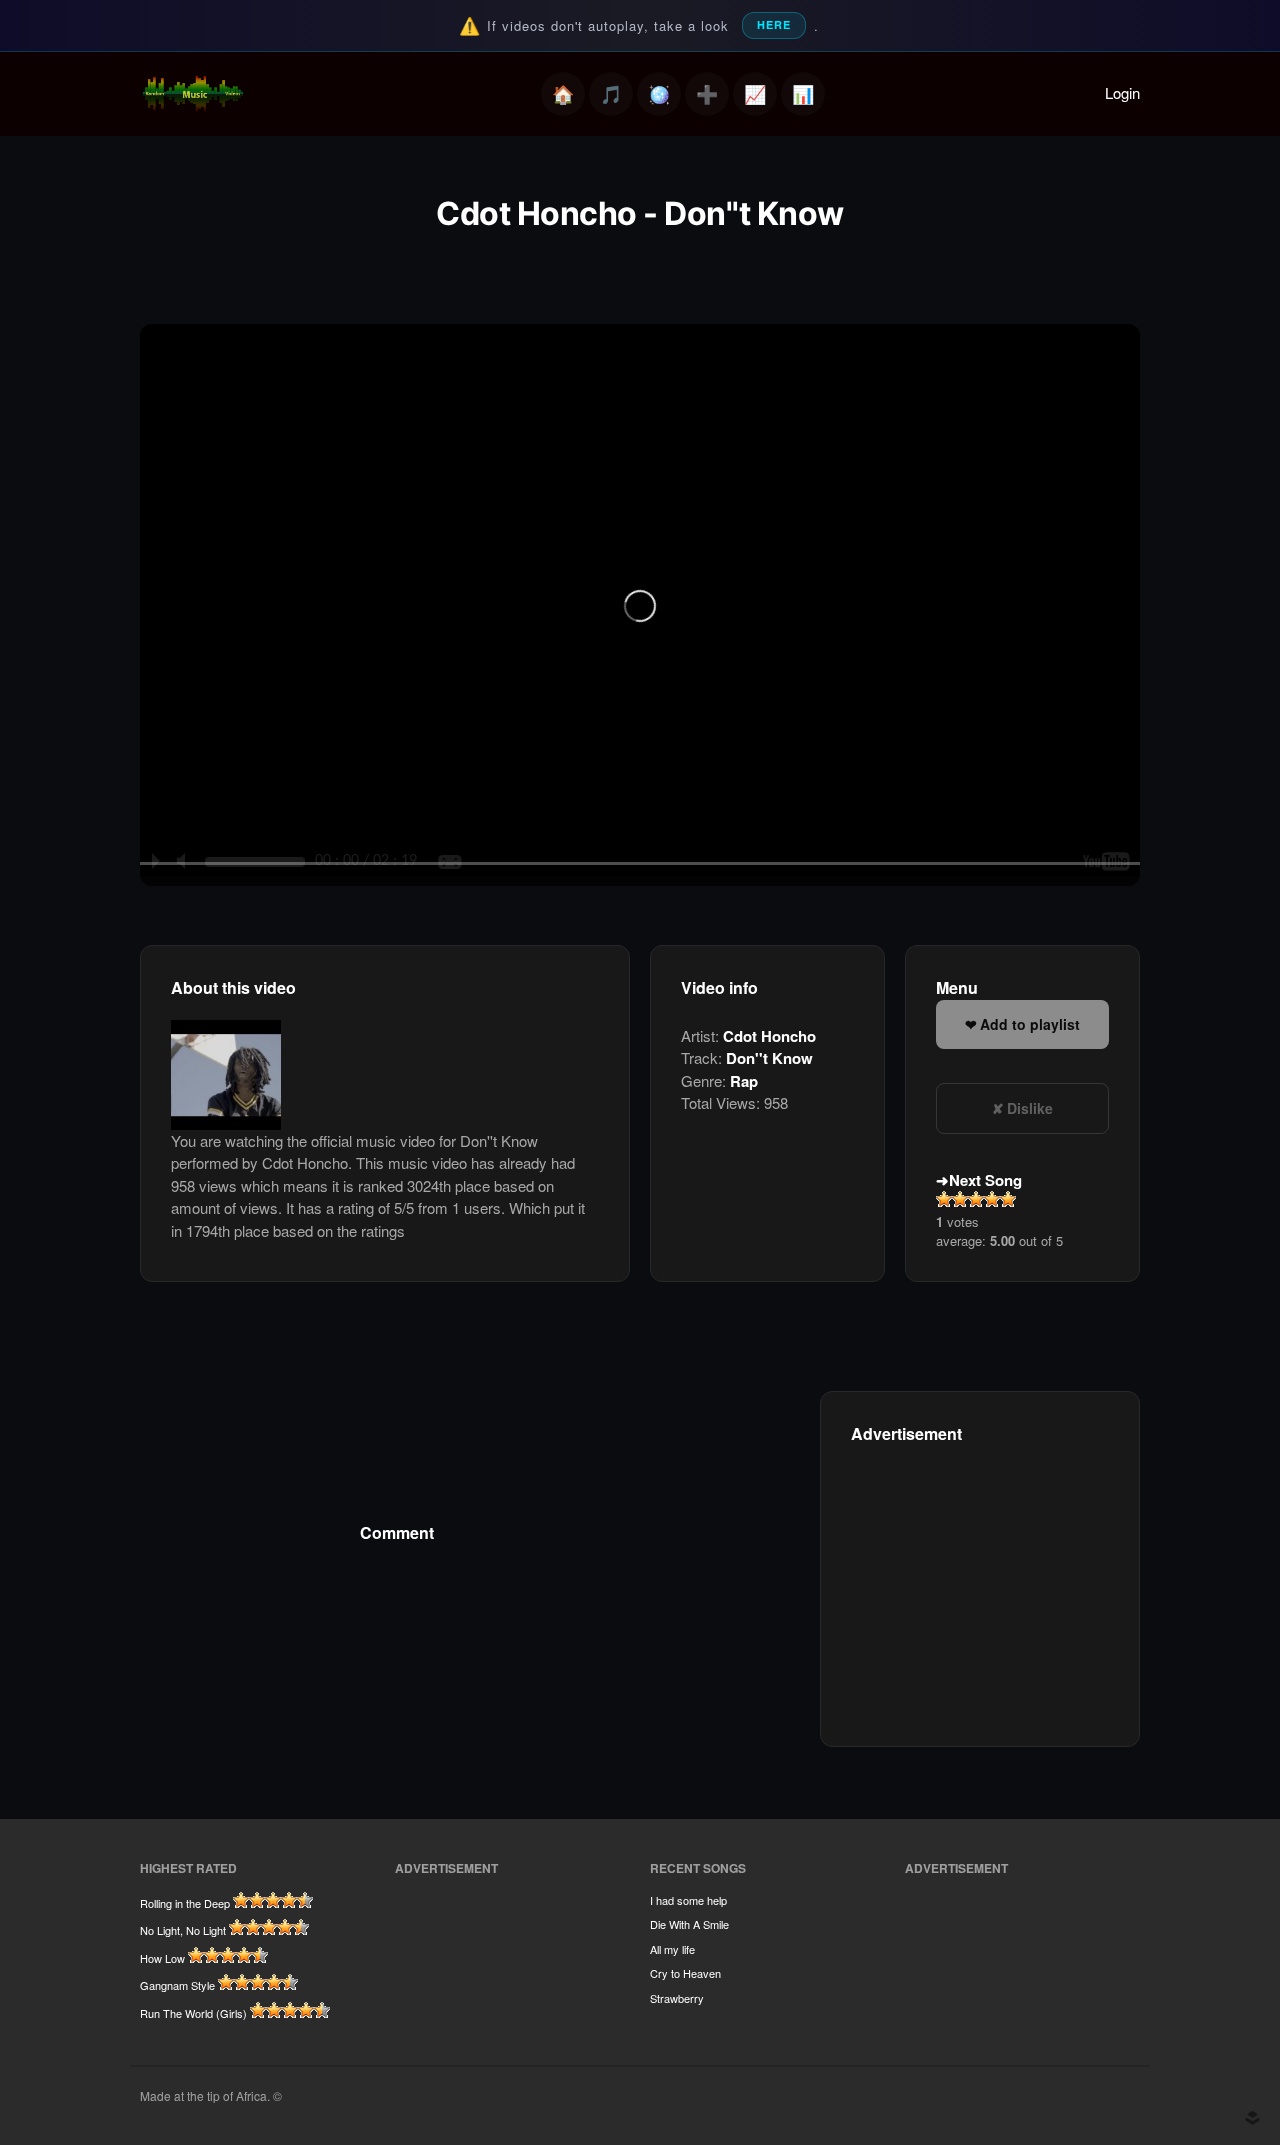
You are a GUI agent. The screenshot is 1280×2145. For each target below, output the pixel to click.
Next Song (985, 1180)
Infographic (803, 94)
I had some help (688, 1900)
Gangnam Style (177, 1985)
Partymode (659, 94)
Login (1122, 92)
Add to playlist (1030, 1024)
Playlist (611, 94)
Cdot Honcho (769, 1036)
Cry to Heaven (685, 1973)
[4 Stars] (992, 1199)
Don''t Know (769, 1058)
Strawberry (677, 1998)
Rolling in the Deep (185, 1903)
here (774, 24)
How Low (162, 1958)
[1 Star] (944, 1199)
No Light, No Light (183, 1930)
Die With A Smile (689, 1924)
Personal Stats (755, 94)
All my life (672, 1949)
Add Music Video (707, 94)
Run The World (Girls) (193, 2013)
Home (563, 94)
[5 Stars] (1008, 1199)
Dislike (1030, 1108)
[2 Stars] (960, 1199)
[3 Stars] (976, 1199)
